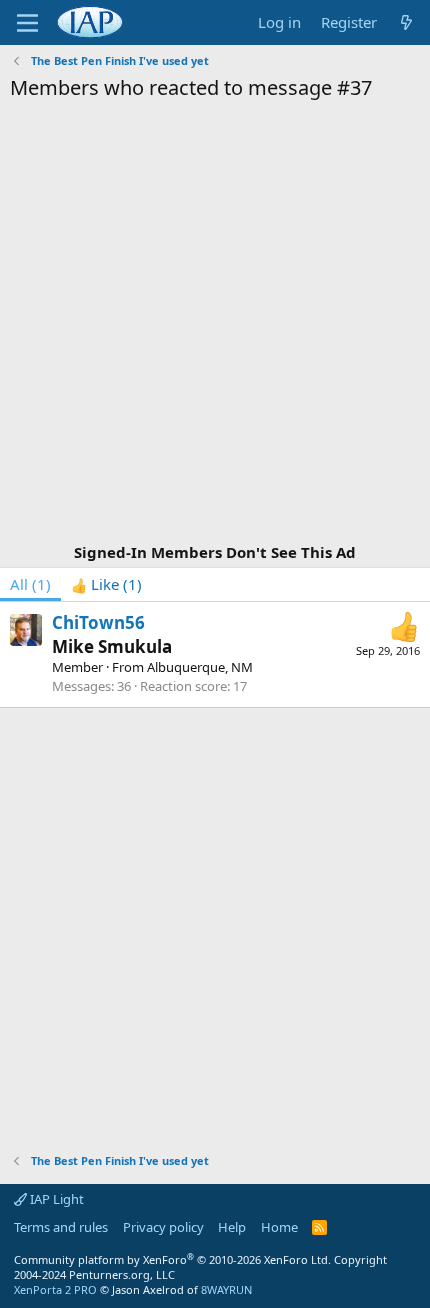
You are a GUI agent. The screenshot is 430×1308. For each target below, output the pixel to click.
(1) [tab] (30, 584)
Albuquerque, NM (200, 667)
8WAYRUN (226, 1289)
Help (232, 1227)
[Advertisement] (215, 325)
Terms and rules (61, 1227)
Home (279, 1227)
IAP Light (55, 1199)
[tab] (106, 584)
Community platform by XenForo (172, 1259)
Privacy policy (163, 1227)
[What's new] (406, 22)
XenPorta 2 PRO (55, 1289)
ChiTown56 (98, 622)
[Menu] (27, 23)
